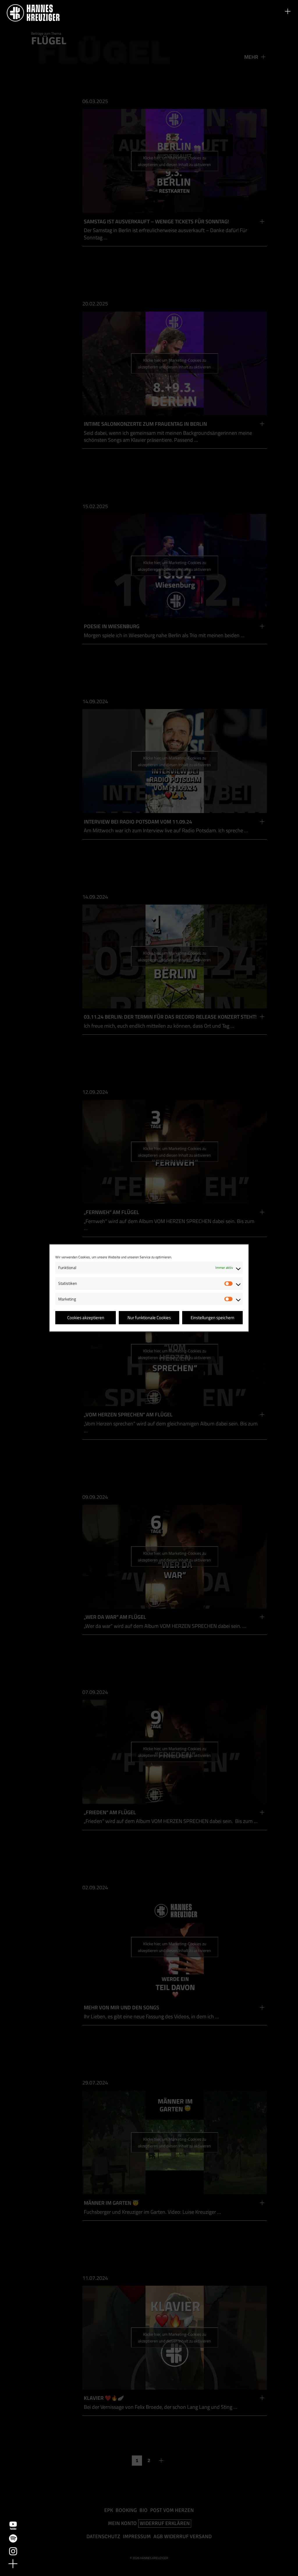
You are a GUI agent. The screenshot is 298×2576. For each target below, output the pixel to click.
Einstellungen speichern (212, 1318)
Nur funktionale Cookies (149, 1318)
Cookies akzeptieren (86, 1318)
